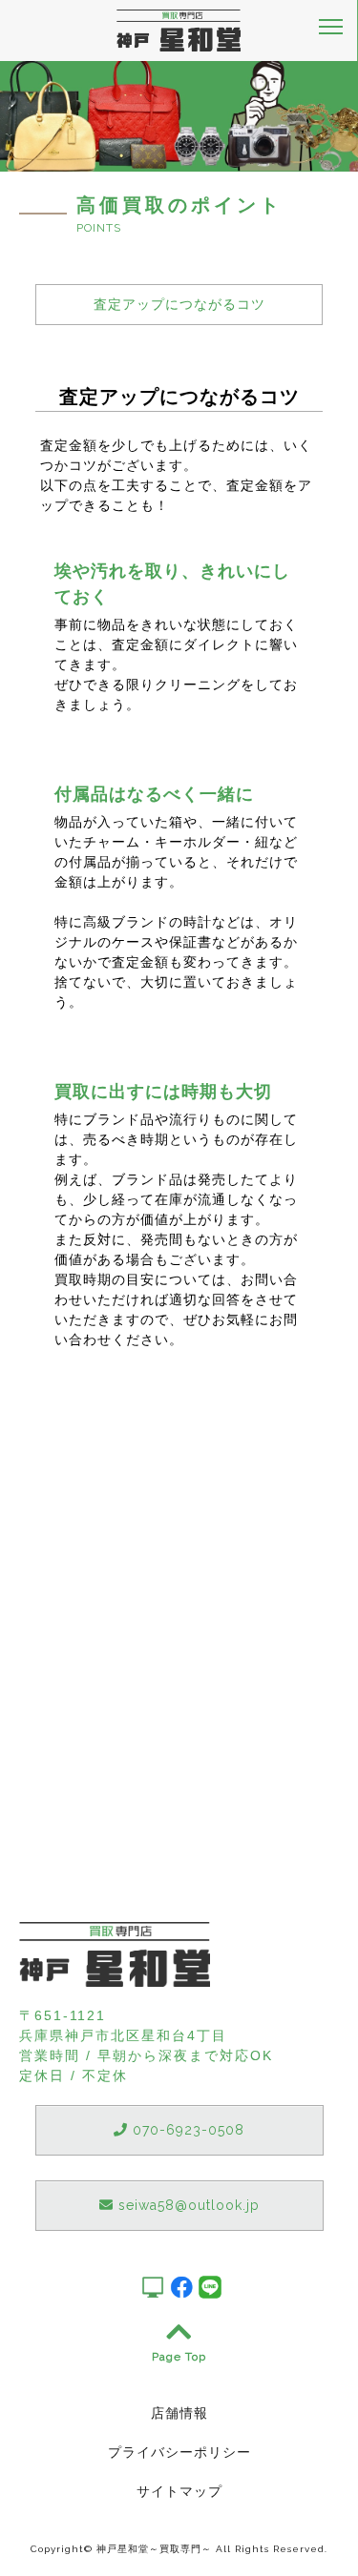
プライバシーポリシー (179, 2452)
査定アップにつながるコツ (179, 304)
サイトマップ (179, 2491)
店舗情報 (179, 2413)
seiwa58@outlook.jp (187, 2205)
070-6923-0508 (186, 2130)
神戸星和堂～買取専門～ (154, 2549)
